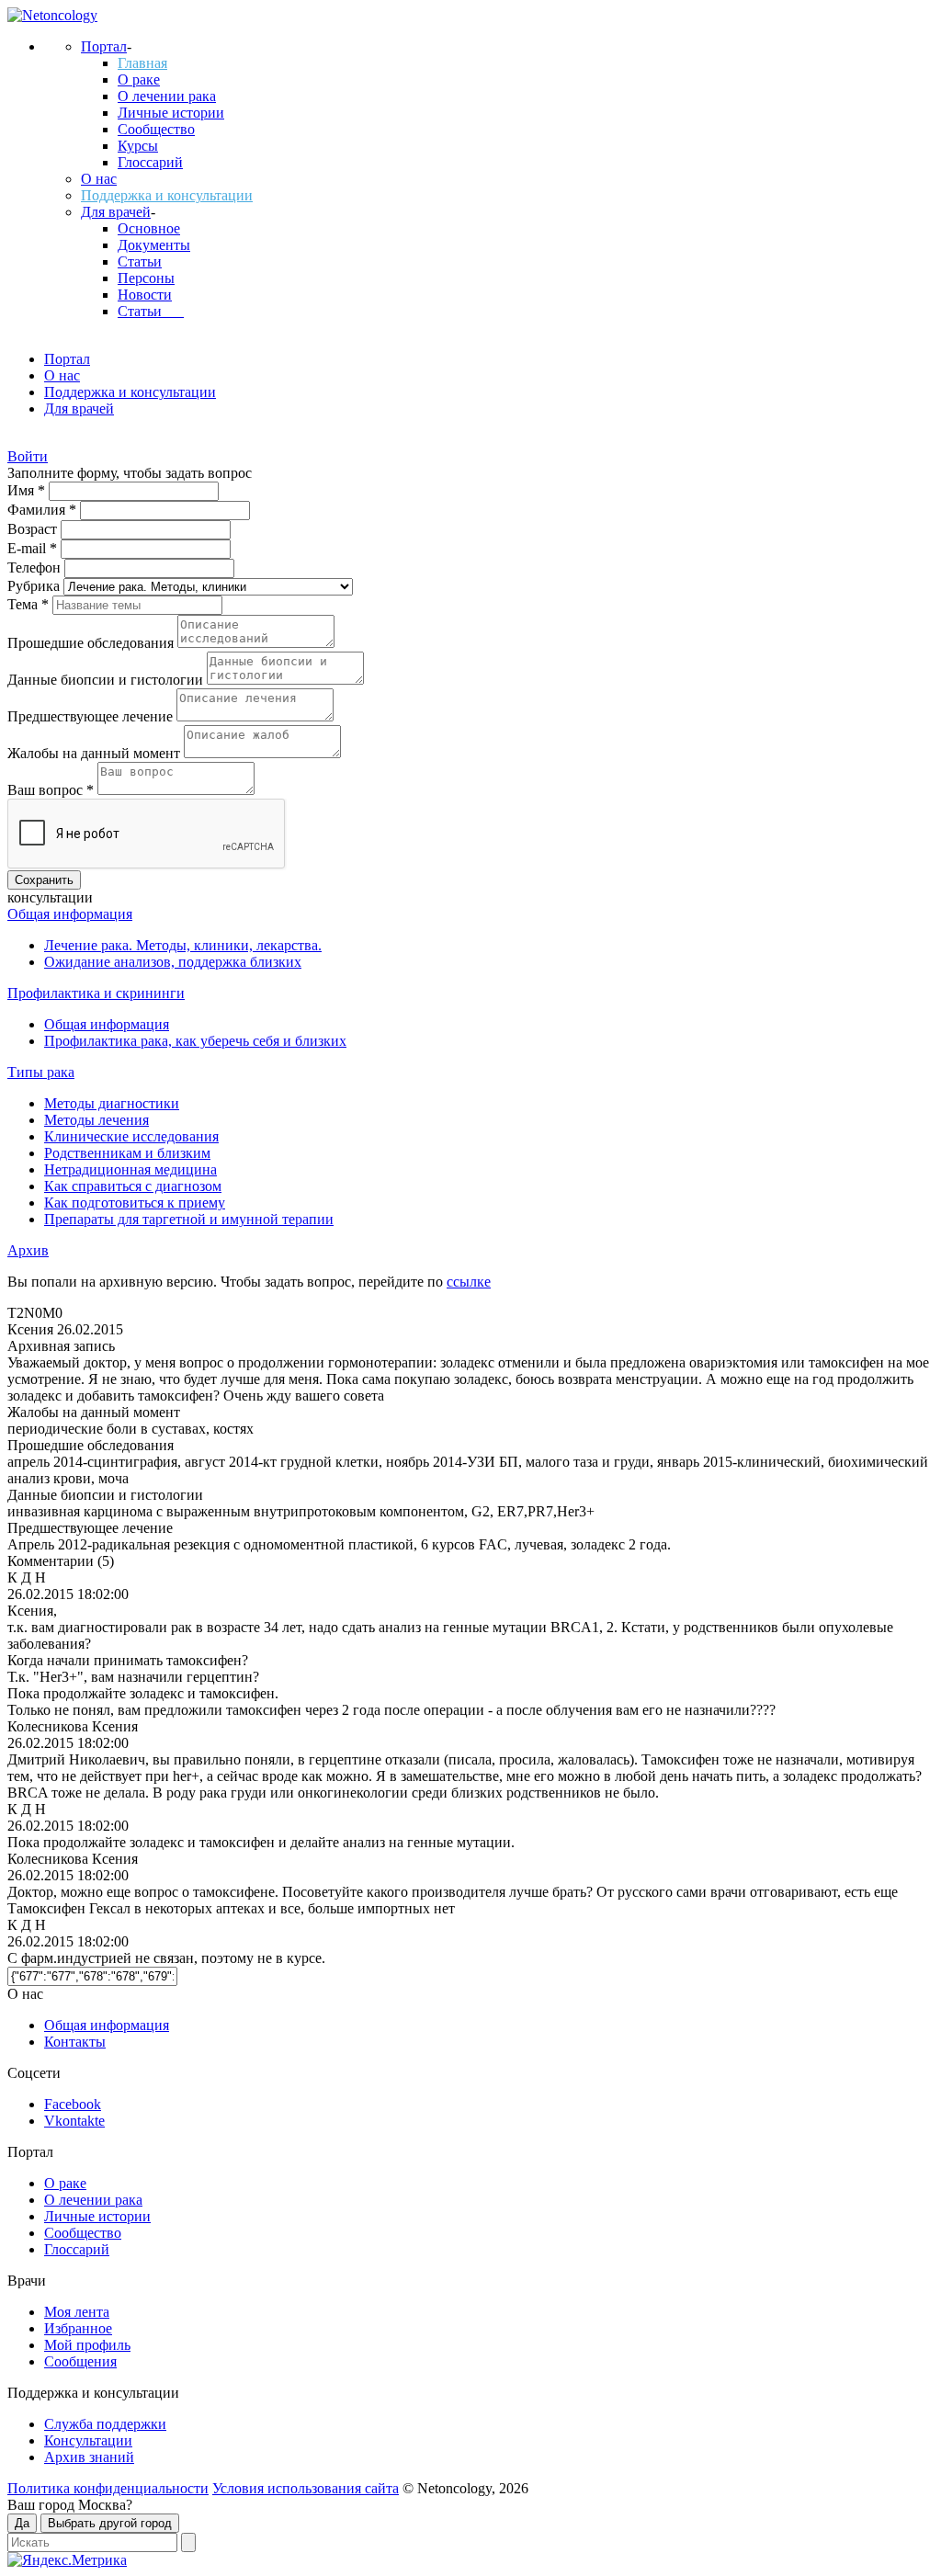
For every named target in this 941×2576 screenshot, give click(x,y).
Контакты (75, 2042)
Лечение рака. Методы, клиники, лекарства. (183, 945)
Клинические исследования (131, 1136)
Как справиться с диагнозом (133, 1186)
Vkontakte (74, 2121)
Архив (28, 1250)
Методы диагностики (112, 1103)
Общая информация (70, 914)
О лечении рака (167, 96)
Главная (142, 63)
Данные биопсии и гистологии (107, 680)
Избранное (78, 2328)
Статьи (140, 261)
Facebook (73, 2104)
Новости (145, 295)
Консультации (88, 2440)
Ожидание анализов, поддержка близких (173, 962)
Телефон (36, 567)
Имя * (28, 490)
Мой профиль (87, 2345)
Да (22, 2523)
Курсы (138, 146)
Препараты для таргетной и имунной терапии (189, 1219)
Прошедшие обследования (92, 643)
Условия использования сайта (306, 2488)
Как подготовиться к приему (135, 1203)
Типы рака (41, 1072)
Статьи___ (151, 311)
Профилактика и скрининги (96, 993)
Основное (149, 228)
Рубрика (35, 586)
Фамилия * (44, 510)
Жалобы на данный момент (96, 753)
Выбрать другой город (110, 2523)
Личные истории (171, 113)
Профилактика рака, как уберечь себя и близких (195, 1041)
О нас (99, 179)
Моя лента (77, 2312)
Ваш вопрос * (52, 790)
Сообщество (156, 129)
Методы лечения (96, 1120)
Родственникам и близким (127, 1153)
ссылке (469, 1282)
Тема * (30, 604)
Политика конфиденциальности (108, 2488)
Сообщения (80, 2361)
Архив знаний (89, 2457)
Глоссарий (150, 162)
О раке (139, 79)
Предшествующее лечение (92, 716)
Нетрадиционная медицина (130, 1169)
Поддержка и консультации (167, 195)
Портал (104, 46)
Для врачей (116, 212)
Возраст (34, 529)
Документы (154, 245)
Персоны (146, 278)
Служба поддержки (105, 2424)
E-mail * (34, 548)
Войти (28, 456)
